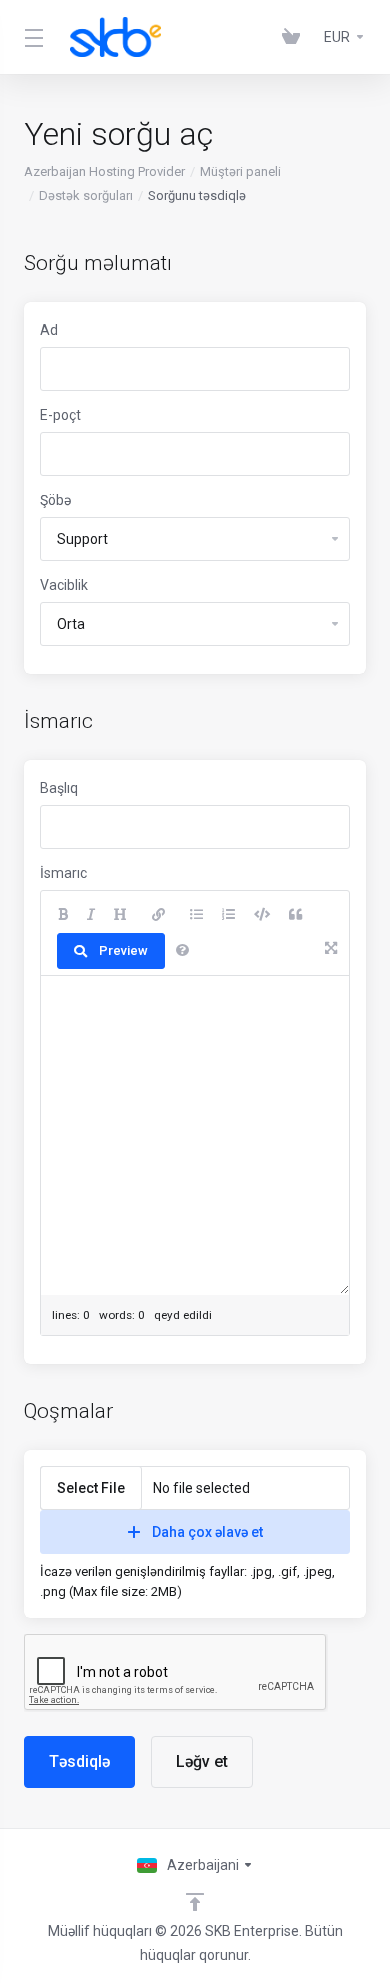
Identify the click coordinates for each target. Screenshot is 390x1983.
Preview (123, 950)
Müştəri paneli (240, 171)
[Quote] (295, 915)
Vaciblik (64, 585)
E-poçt (60, 415)
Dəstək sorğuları (86, 195)
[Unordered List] (196, 915)
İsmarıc (63, 873)
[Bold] (63, 915)
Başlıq (59, 788)
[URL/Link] (158, 915)
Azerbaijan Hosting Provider (104, 171)
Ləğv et (202, 1761)
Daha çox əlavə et (207, 1532)
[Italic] (91, 915)
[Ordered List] (228, 915)
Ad (49, 330)
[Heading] (120, 915)
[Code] (262, 915)
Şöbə (55, 500)
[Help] (182, 951)
